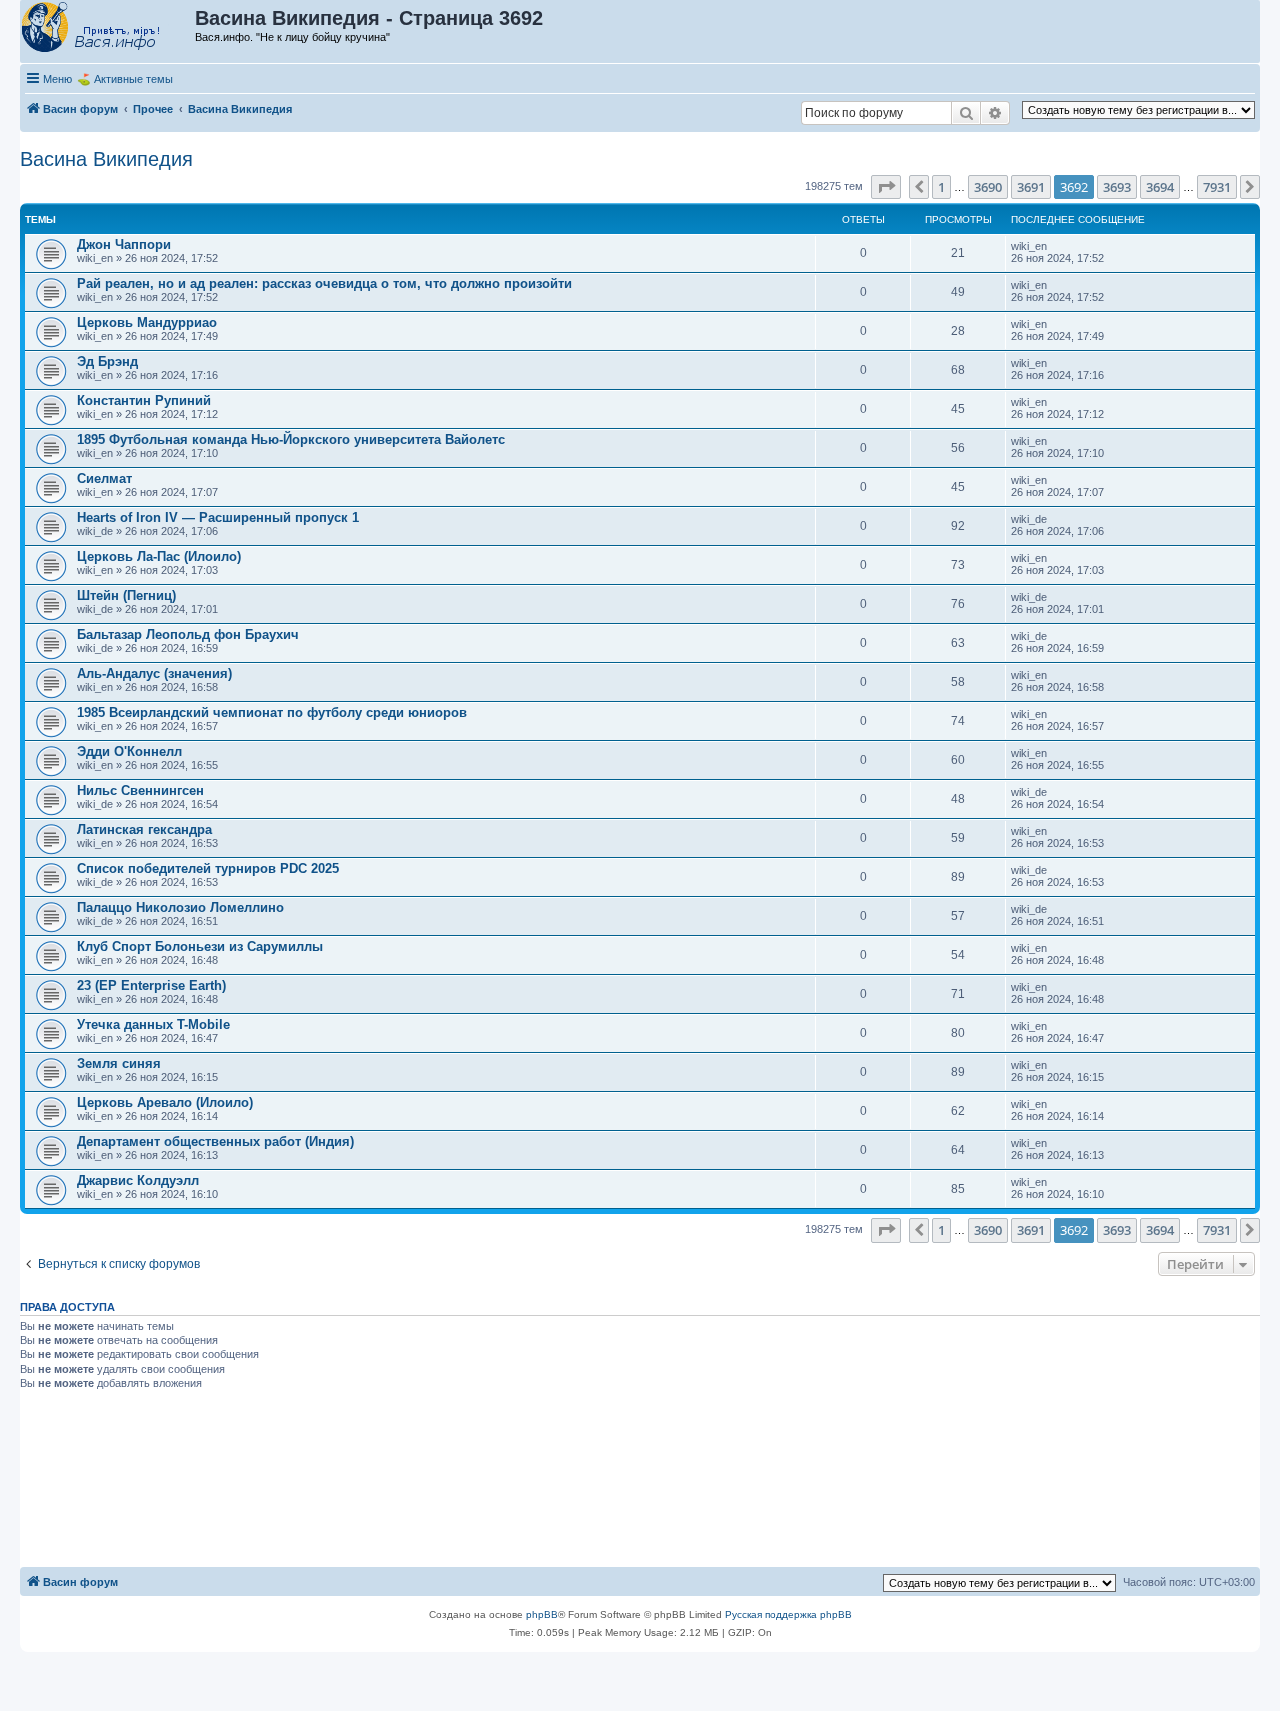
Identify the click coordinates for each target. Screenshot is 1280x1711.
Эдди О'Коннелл (129, 751)
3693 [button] (1117, 187)
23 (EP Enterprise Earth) (151, 985)
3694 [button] (1160, 187)
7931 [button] (1217, 187)
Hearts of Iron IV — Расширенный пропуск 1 (218, 517)
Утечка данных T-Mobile (153, 1024)
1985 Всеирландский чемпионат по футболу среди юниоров (272, 712)
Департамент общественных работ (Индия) (215, 1141)
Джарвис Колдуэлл (138, 1180)
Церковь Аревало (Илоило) (165, 1102)
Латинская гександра (144, 829)
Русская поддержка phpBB (788, 1614)
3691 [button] (1031, 187)
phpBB (542, 1614)
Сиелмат (104, 478)
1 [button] (941, 187)
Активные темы (133, 79)
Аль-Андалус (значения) (154, 673)
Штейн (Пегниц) (126, 595)
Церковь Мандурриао (147, 322)
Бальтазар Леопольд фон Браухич (188, 634)
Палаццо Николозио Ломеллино (180, 907)
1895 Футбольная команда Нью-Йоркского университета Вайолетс (291, 439)
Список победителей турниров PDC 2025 (208, 868)
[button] (886, 187)
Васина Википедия (106, 159)
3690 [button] (988, 187)
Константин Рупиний (144, 400)
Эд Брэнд (107, 361)
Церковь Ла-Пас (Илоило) (159, 556)
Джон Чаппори (124, 244)
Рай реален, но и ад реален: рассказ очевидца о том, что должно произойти (324, 283)
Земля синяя (119, 1063)
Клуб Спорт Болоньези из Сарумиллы (200, 946)
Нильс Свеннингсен (140, 790)
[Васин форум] (108, 28)
